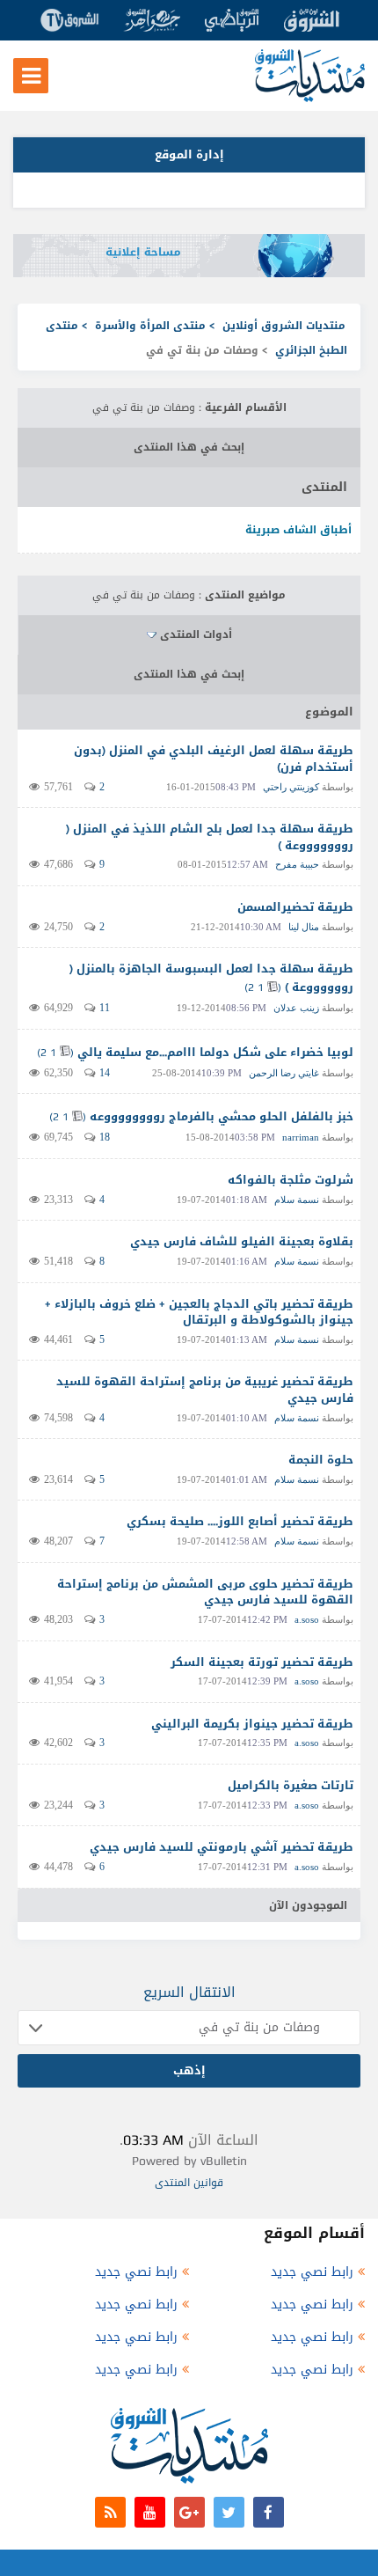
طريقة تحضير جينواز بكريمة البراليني (252, 1724)
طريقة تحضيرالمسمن (295, 907)
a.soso (307, 1619)
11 (105, 1008)
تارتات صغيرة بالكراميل (291, 1785)
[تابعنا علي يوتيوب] (150, 2512)
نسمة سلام (297, 1200)
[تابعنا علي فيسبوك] (269, 2512)
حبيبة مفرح (297, 864)
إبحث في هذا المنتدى (189, 447)
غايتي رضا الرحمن (284, 1073)
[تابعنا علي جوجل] (189, 2512)
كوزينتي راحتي (291, 787)
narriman (301, 1137)
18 (105, 1137)
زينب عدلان (296, 1008)
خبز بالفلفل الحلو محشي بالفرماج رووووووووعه (222, 1116)
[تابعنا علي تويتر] (229, 2512)
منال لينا (304, 927)
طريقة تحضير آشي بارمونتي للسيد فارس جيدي (222, 1847)
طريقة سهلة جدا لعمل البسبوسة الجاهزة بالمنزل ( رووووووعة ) (211, 978)
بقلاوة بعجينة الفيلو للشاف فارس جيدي (242, 1241)
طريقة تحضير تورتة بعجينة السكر (262, 1662)
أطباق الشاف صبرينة (298, 530)
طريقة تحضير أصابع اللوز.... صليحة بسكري (240, 1521)
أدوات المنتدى (196, 635)
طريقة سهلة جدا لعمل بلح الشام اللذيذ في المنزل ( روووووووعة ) (210, 837)
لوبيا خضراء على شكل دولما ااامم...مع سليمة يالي (215, 1052)
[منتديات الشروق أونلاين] (310, 98)
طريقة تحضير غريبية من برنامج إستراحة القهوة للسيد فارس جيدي (205, 1390)
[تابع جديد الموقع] (110, 2512)
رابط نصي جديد (312, 2272)
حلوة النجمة (321, 1460)
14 (105, 1073)
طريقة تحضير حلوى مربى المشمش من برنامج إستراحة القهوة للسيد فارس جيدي (205, 1592)
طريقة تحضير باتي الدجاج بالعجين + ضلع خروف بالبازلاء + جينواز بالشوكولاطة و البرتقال (199, 1312)
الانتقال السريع (189, 1992)
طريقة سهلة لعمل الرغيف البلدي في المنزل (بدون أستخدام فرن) (214, 759)
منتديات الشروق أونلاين (284, 326)
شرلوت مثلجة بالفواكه (291, 1180)
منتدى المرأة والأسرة (150, 326)
